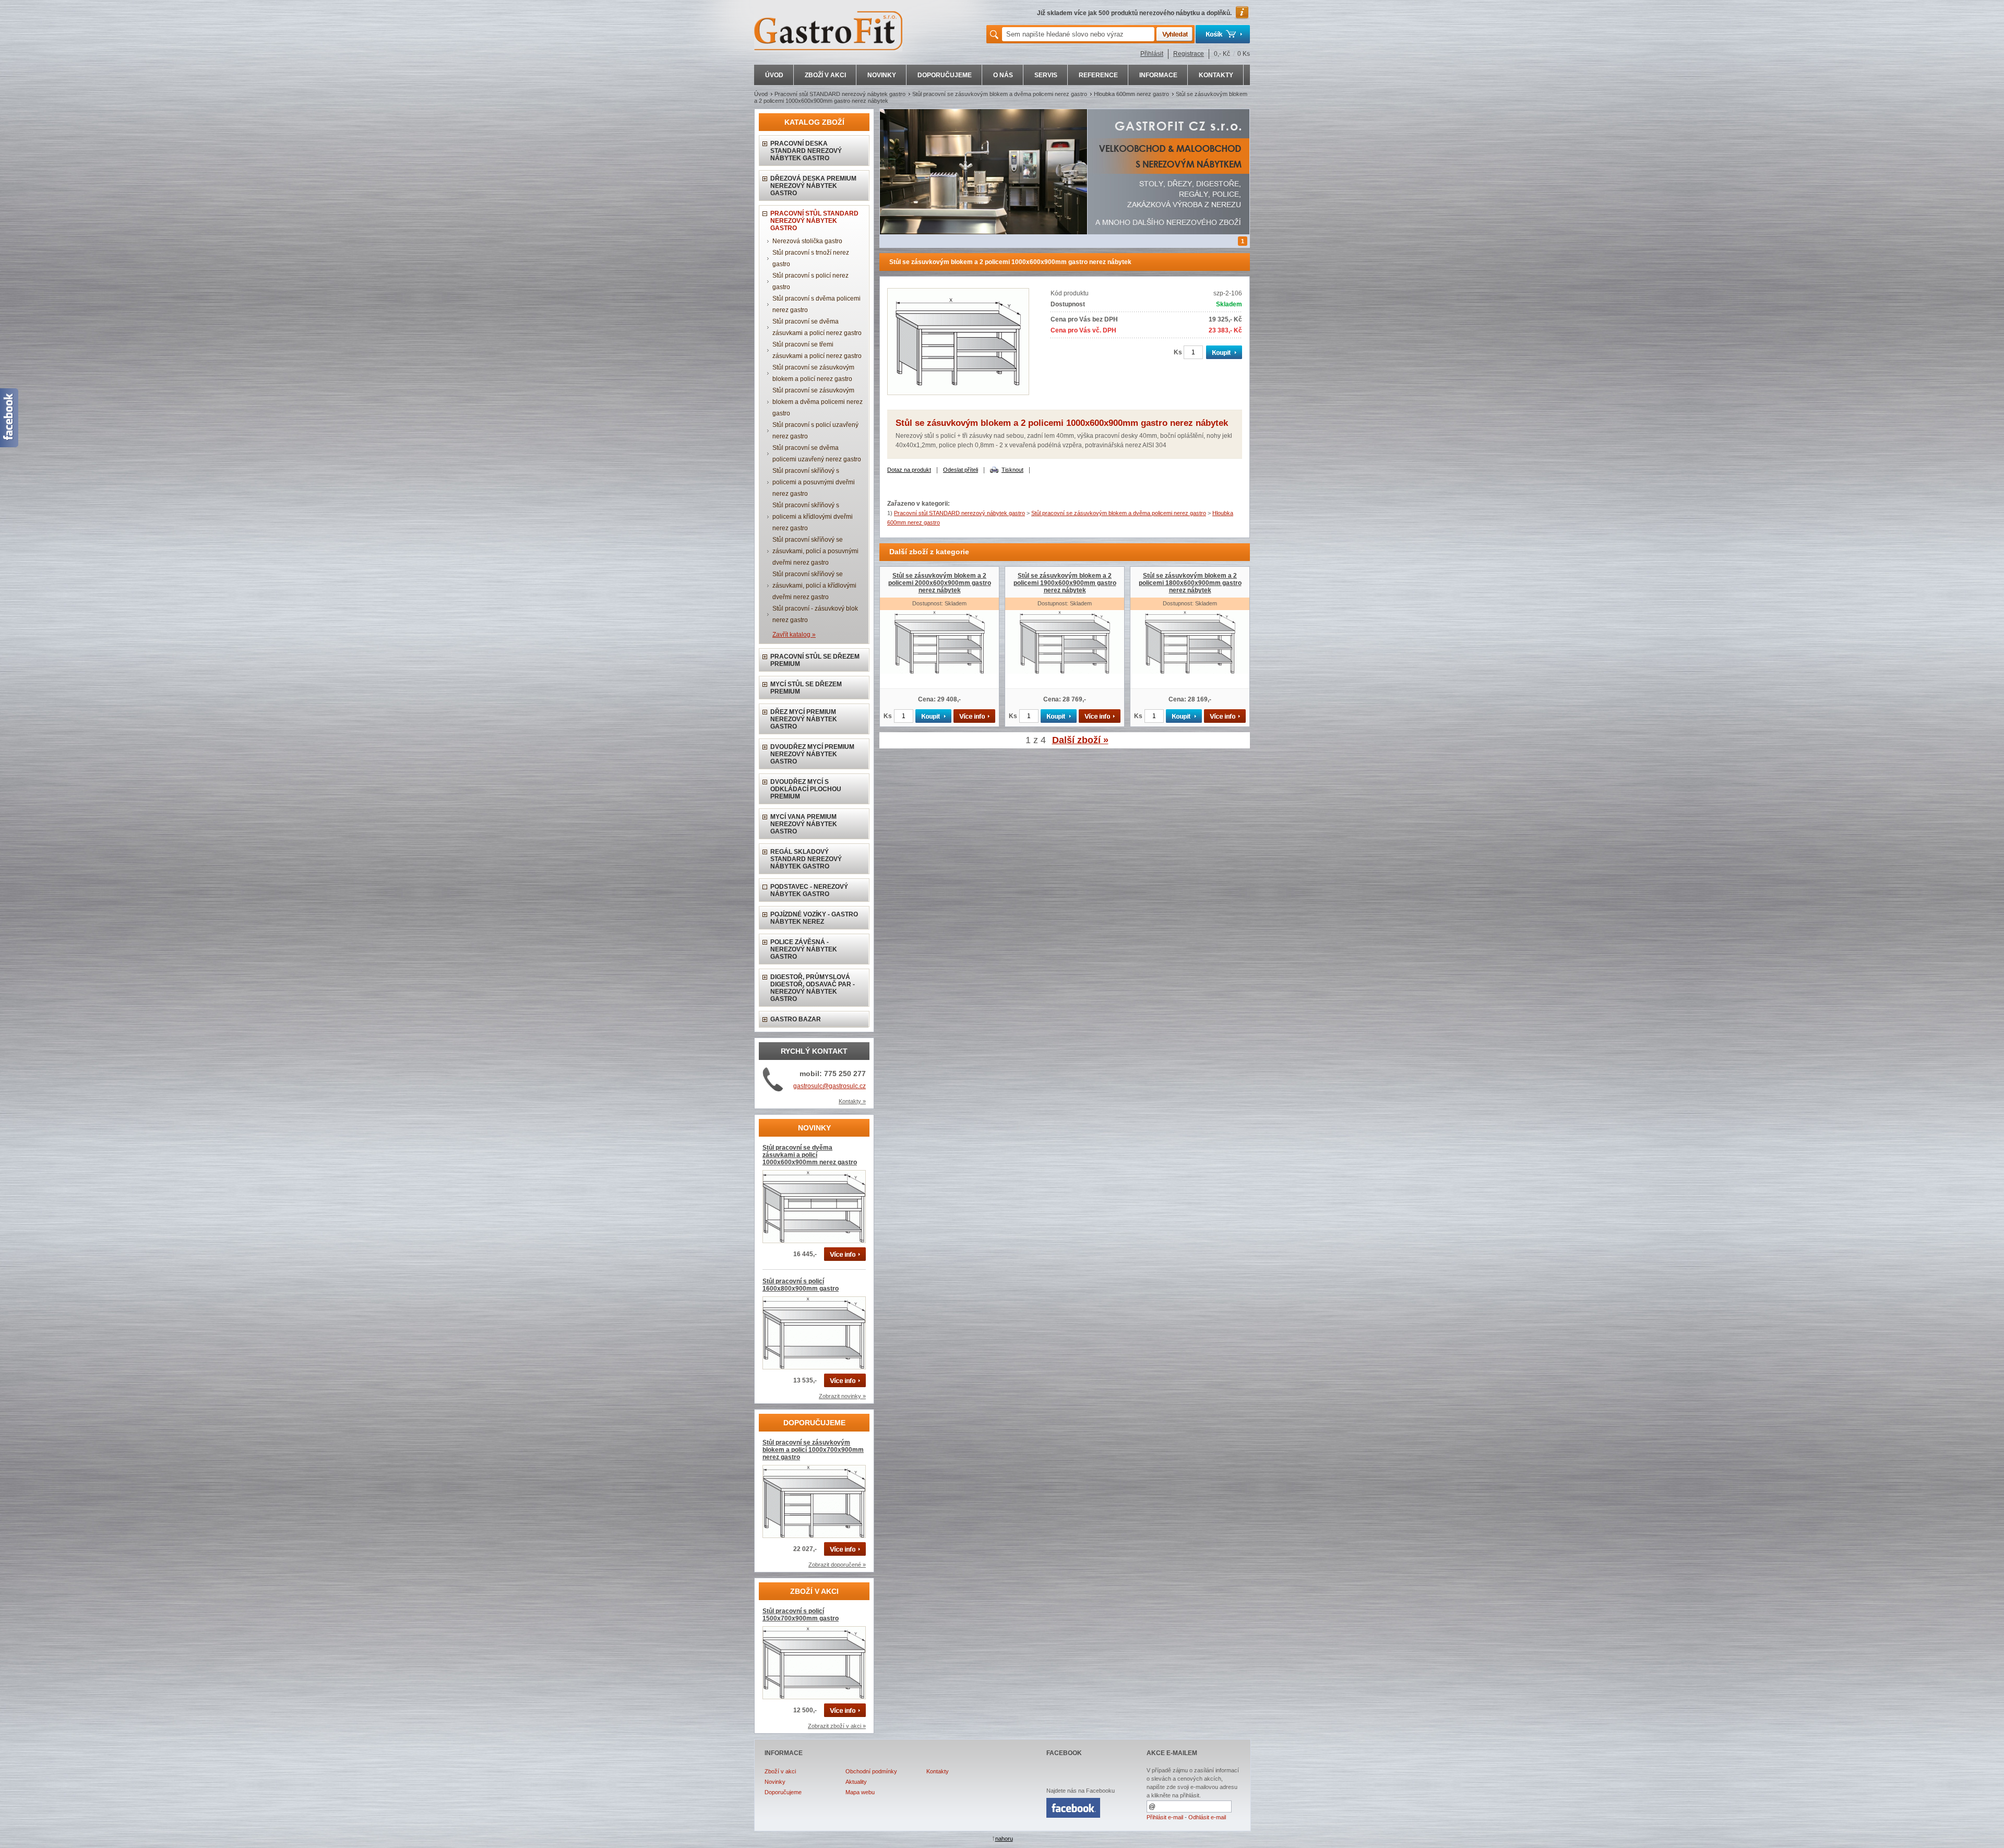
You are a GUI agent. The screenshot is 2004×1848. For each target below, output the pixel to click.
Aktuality (856, 1782)
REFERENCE (1098, 75)
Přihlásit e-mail (1165, 1817)
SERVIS (1046, 75)
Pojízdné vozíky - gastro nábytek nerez (814, 918)
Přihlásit (1152, 54)
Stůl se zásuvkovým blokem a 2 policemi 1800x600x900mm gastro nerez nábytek (1190, 583)
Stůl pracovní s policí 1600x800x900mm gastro (801, 1285)
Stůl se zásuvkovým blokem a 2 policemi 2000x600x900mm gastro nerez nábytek (940, 583)
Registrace (1189, 54)
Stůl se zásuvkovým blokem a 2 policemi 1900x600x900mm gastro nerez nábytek (1065, 583)
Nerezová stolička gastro (807, 241)
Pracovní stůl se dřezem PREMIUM (815, 660)
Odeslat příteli (961, 470)
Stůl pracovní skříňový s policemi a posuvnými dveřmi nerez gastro (814, 482)
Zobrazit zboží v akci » (837, 1726)
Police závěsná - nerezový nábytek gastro (804, 949)
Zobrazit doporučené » (837, 1565)
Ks (1178, 352)
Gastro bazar (796, 1019)
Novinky (775, 1782)
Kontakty (938, 1771)
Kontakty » (852, 1101)
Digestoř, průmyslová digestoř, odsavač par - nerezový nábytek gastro (813, 988)
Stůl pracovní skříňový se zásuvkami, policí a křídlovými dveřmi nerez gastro (814, 586)
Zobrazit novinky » (842, 1396)
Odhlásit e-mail (1207, 1817)
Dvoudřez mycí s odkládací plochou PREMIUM (806, 789)
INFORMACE (1158, 75)
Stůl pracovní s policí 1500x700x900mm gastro (801, 1615)
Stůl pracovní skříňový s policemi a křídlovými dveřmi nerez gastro (813, 517)
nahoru (1004, 1839)
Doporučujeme (783, 1792)
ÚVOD (774, 75)
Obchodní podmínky (871, 1771)
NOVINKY (882, 75)
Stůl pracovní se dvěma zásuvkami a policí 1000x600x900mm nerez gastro (810, 1155)
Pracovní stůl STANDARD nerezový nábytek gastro (840, 94)
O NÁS (1003, 75)
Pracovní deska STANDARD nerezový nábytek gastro (806, 151)
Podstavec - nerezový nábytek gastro (809, 890)
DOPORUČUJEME (945, 75)
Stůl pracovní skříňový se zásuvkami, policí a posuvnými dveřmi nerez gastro (815, 551)
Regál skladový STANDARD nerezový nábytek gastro (806, 859)
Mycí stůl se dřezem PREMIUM (806, 688)
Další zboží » (1080, 740)
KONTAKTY (1216, 75)
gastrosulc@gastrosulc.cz (830, 1086)
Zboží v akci (780, 1771)
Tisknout (1012, 470)
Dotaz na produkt (909, 470)
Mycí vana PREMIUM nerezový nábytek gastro (804, 824)
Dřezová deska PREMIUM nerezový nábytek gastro (813, 186)
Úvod (761, 94)
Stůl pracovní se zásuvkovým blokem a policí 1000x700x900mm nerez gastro (813, 1450)
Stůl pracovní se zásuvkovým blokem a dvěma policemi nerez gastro (1000, 94)
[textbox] (1078, 34)
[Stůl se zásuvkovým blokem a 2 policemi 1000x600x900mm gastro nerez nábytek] (958, 393)
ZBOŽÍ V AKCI (825, 75)
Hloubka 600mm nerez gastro (1131, 94)
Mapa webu (860, 1792)
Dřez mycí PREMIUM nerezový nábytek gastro (804, 719)
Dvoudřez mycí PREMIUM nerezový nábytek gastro (812, 754)
